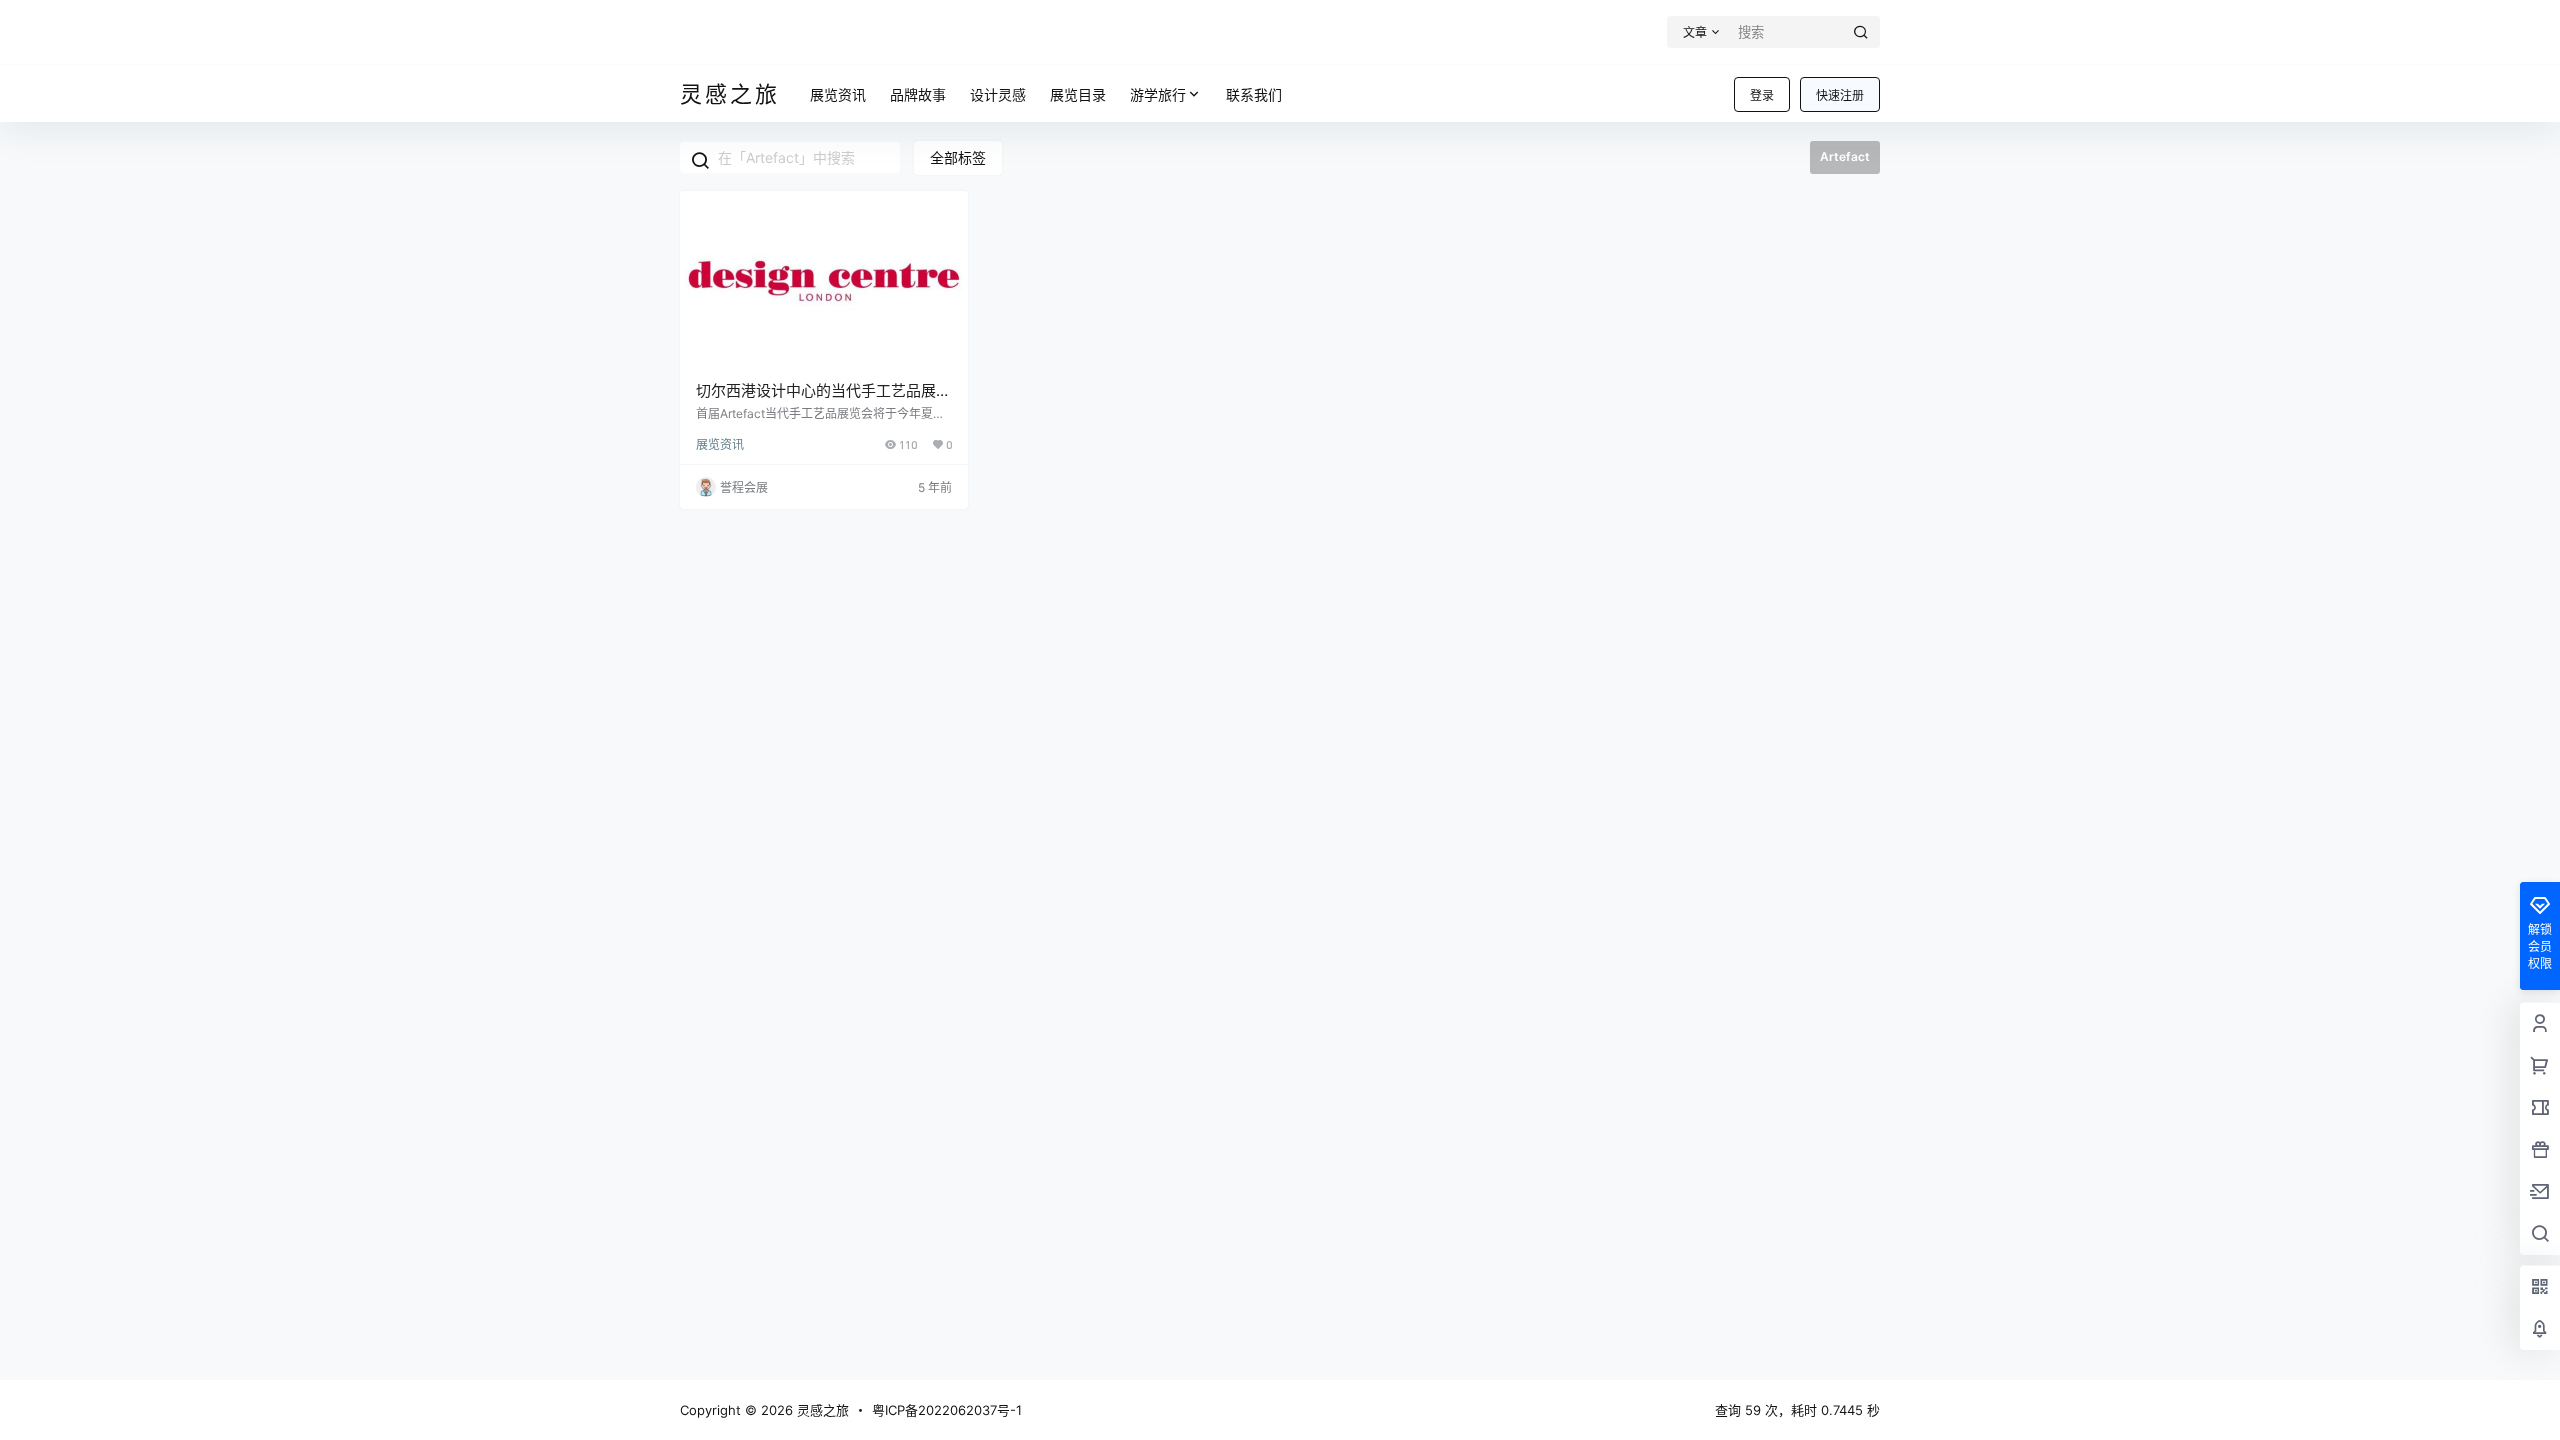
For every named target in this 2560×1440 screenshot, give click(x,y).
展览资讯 (720, 444)
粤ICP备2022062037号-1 (947, 1410)
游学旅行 (1158, 94)
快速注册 (1840, 95)
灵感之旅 (821, 1410)
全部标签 (958, 157)
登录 (1762, 95)
